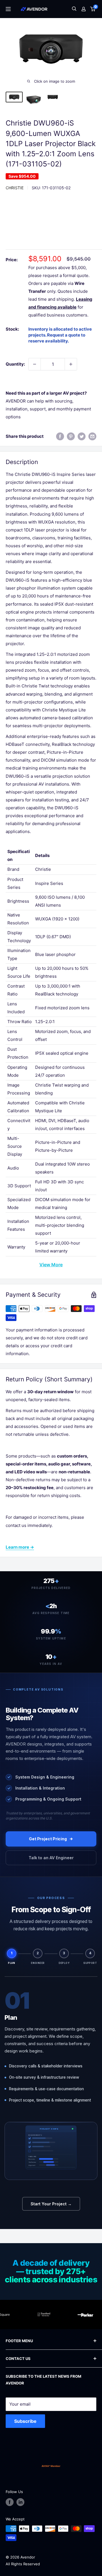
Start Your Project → (51, 2204)
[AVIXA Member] (51, 2466)
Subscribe (25, 2421)
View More (51, 1265)
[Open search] (74, 9)
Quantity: (15, 364)
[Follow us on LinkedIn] (20, 2502)
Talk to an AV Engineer (51, 1858)
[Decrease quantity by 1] (35, 364)
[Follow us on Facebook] (10, 2502)
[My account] (84, 9)
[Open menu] (8, 9)
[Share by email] (92, 436)
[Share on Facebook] (60, 436)
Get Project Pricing (48, 1839)
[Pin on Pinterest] (71, 436)
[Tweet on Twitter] (82, 436)
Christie (15, 188)
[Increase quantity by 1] (71, 364)
